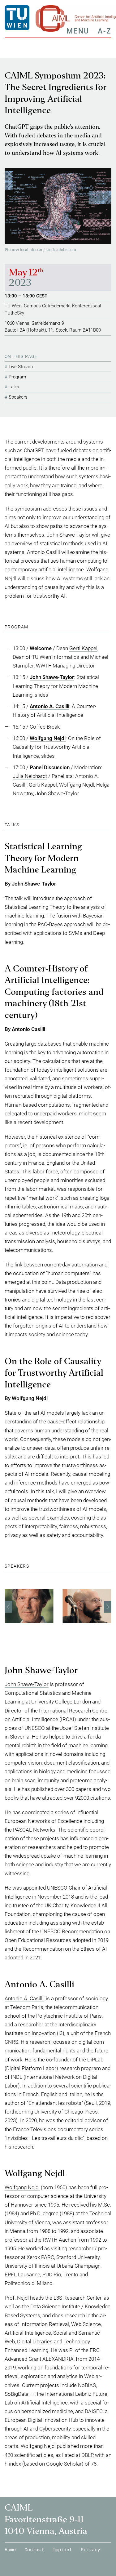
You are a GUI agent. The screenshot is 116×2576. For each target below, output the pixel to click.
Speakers (18, 397)
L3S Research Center (77, 2298)
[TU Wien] (20, 18)
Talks (14, 387)
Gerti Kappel (83, 648)
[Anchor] (31, 627)
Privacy (90, 2549)
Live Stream (21, 367)
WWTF (44, 666)
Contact (34, 2549)
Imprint (62, 2549)
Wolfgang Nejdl (22, 2187)
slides (41, 695)
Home (10, 2549)
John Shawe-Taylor (27, 1684)
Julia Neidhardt (30, 776)
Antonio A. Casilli (24, 1998)
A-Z (105, 31)
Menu (78, 31)
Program (17, 377)
